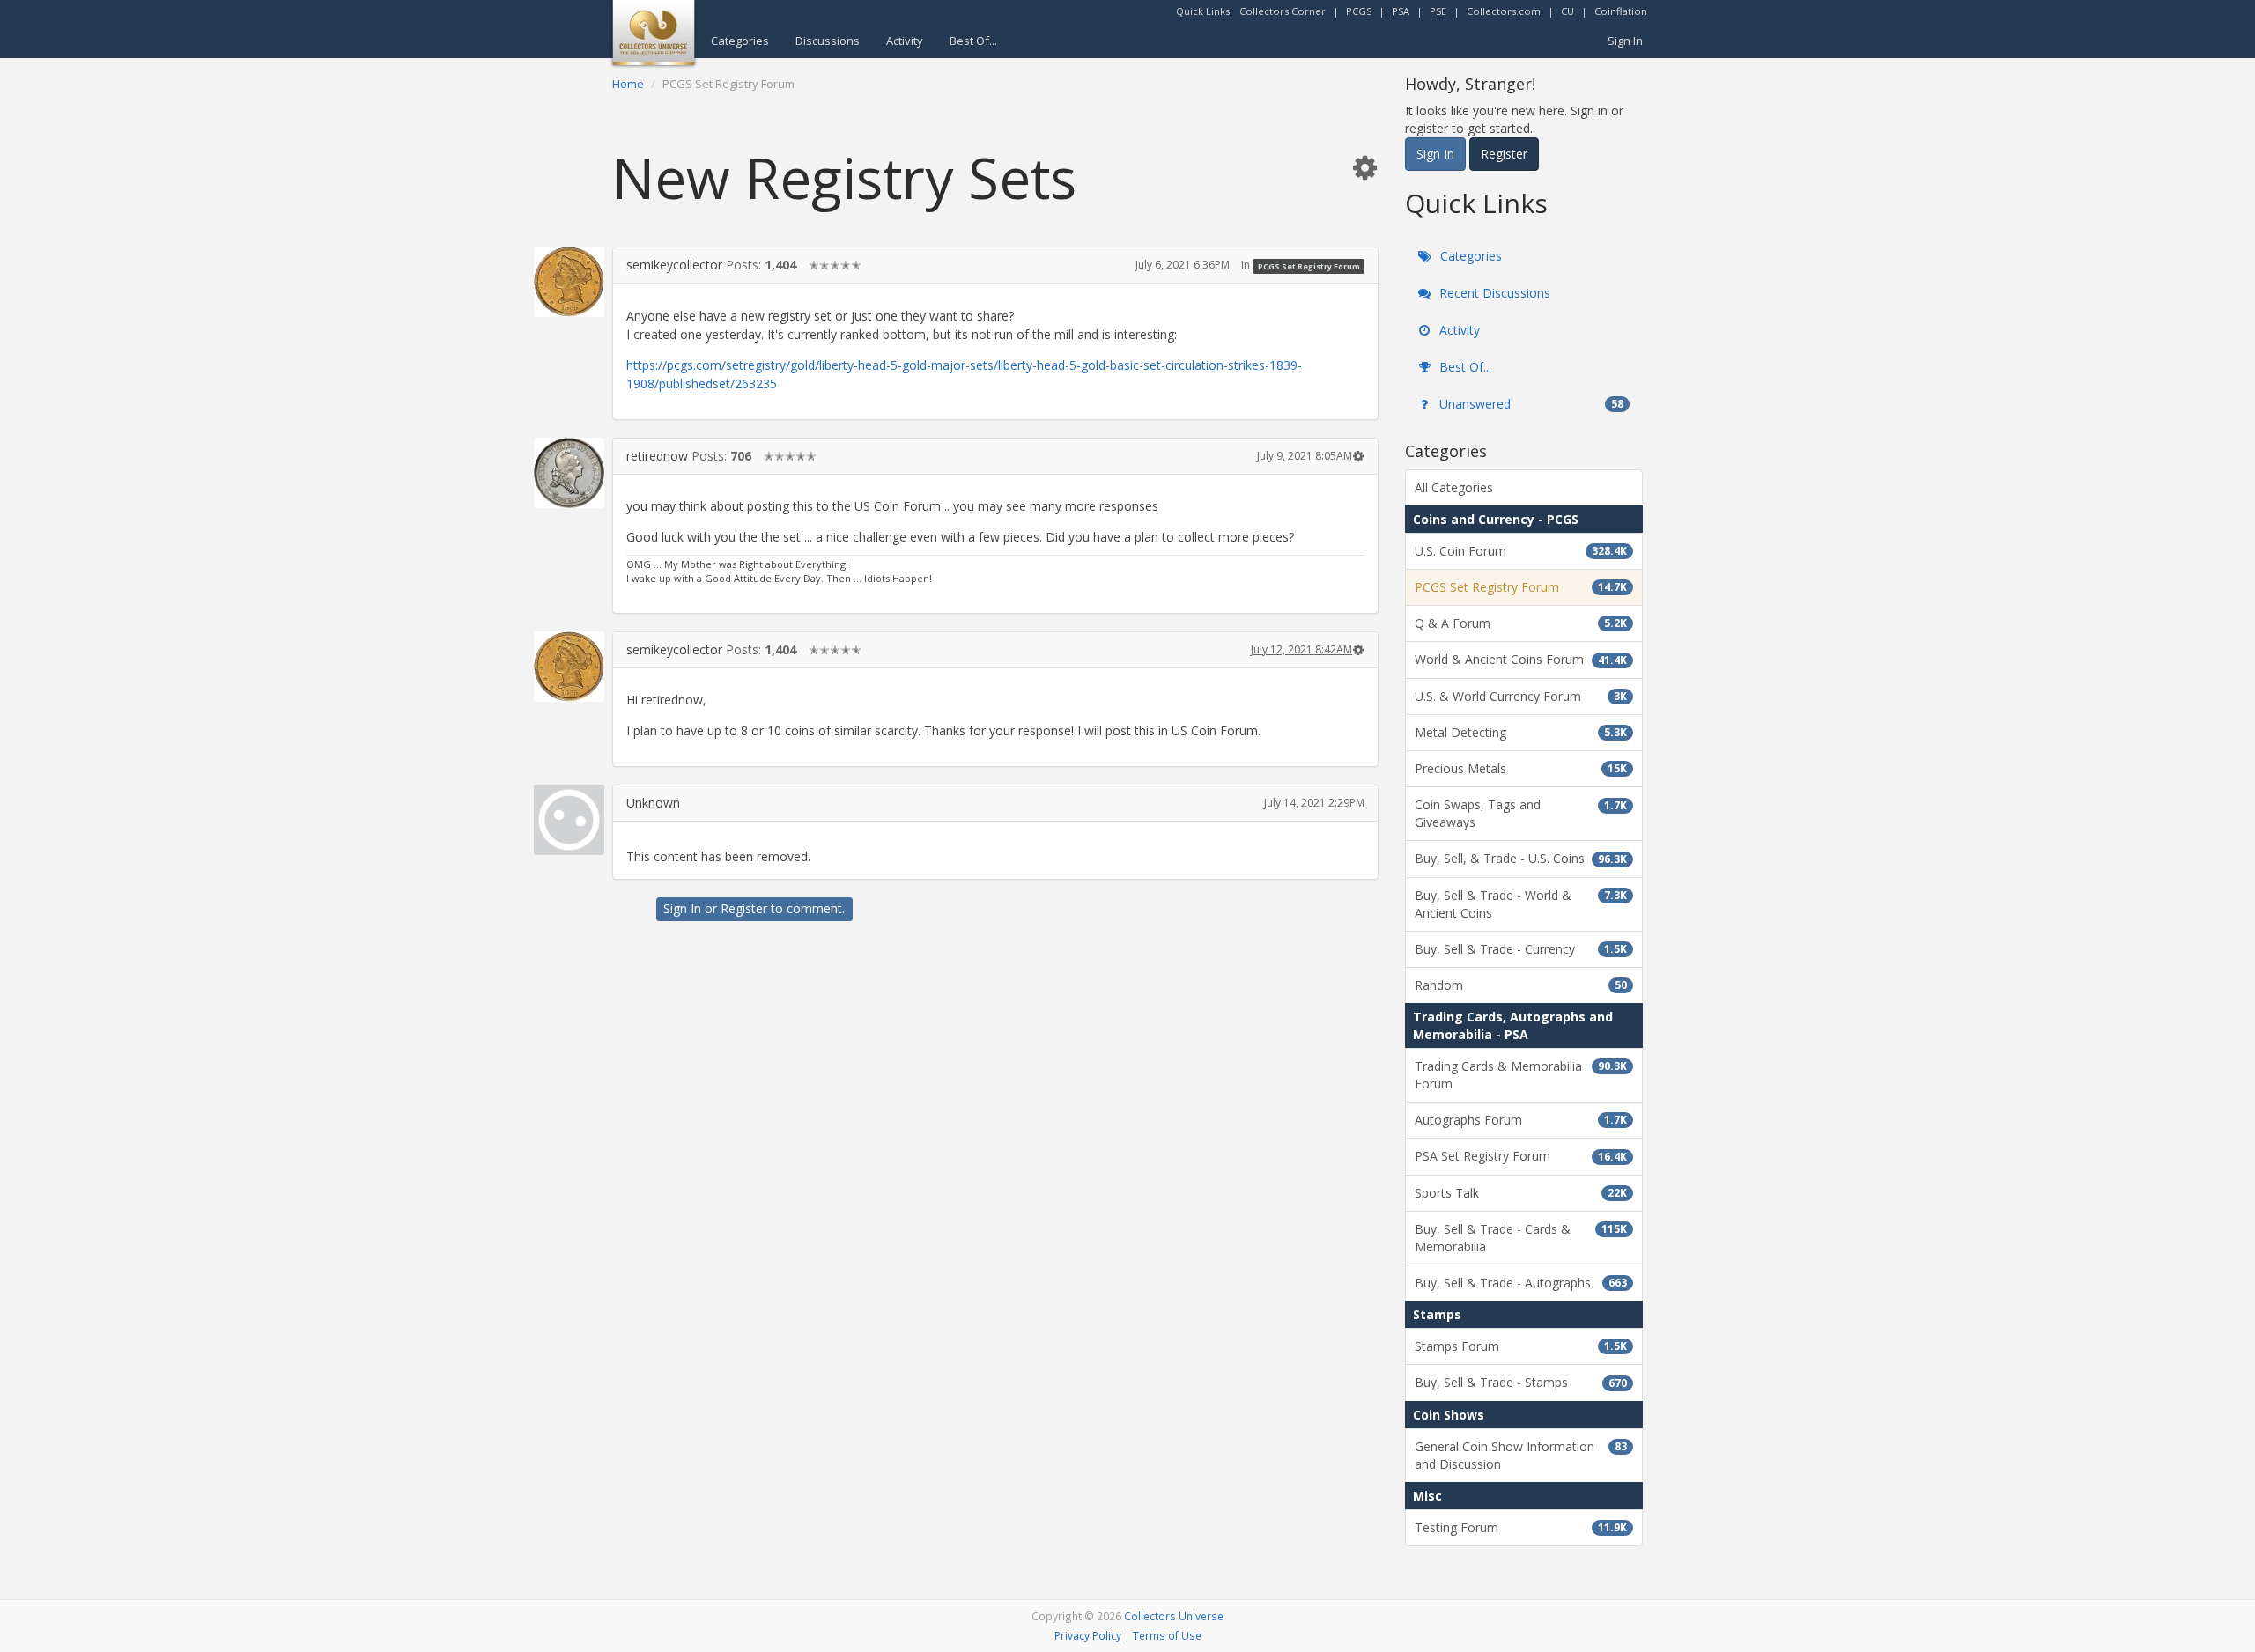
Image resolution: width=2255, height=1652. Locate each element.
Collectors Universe (1174, 1616)
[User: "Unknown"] (569, 820)
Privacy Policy (1088, 1635)
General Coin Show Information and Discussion (1521, 1455)
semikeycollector (674, 265)
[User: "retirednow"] (569, 473)
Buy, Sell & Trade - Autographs (1521, 1283)
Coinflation (1621, 11)
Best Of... (973, 41)
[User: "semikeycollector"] (569, 282)
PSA (1401, 11)
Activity (905, 41)
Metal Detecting (1521, 732)
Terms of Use (1167, 1635)
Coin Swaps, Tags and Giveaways (1521, 813)
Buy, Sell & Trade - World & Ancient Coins (1521, 904)
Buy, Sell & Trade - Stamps (1521, 1382)
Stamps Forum (1521, 1346)
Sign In (1625, 41)
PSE (1438, 11)
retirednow (657, 456)
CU (1567, 11)
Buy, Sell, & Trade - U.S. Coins (1521, 858)
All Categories (1454, 487)
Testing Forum (1521, 1527)
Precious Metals (1521, 768)
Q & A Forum (1521, 623)
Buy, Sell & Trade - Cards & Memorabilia (1521, 1238)
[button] (1364, 167)
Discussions (828, 41)
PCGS (1359, 11)
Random (1521, 985)
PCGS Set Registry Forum (1309, 265)
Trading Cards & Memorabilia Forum (1521, 1075)
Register (744, 908)
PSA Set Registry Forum (1521, 1156)
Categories (740, 41)
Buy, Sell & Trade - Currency (1521, 949)
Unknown (653, 803)
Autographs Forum (1521, 1120)
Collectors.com (1504, 11)
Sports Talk (1521, 1193)
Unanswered (1530, 404)
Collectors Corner (1283, 11)
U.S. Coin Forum (1521, 551)
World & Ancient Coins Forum (1521, 659)
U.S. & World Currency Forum (1521, 696)
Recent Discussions (1493, 293)
